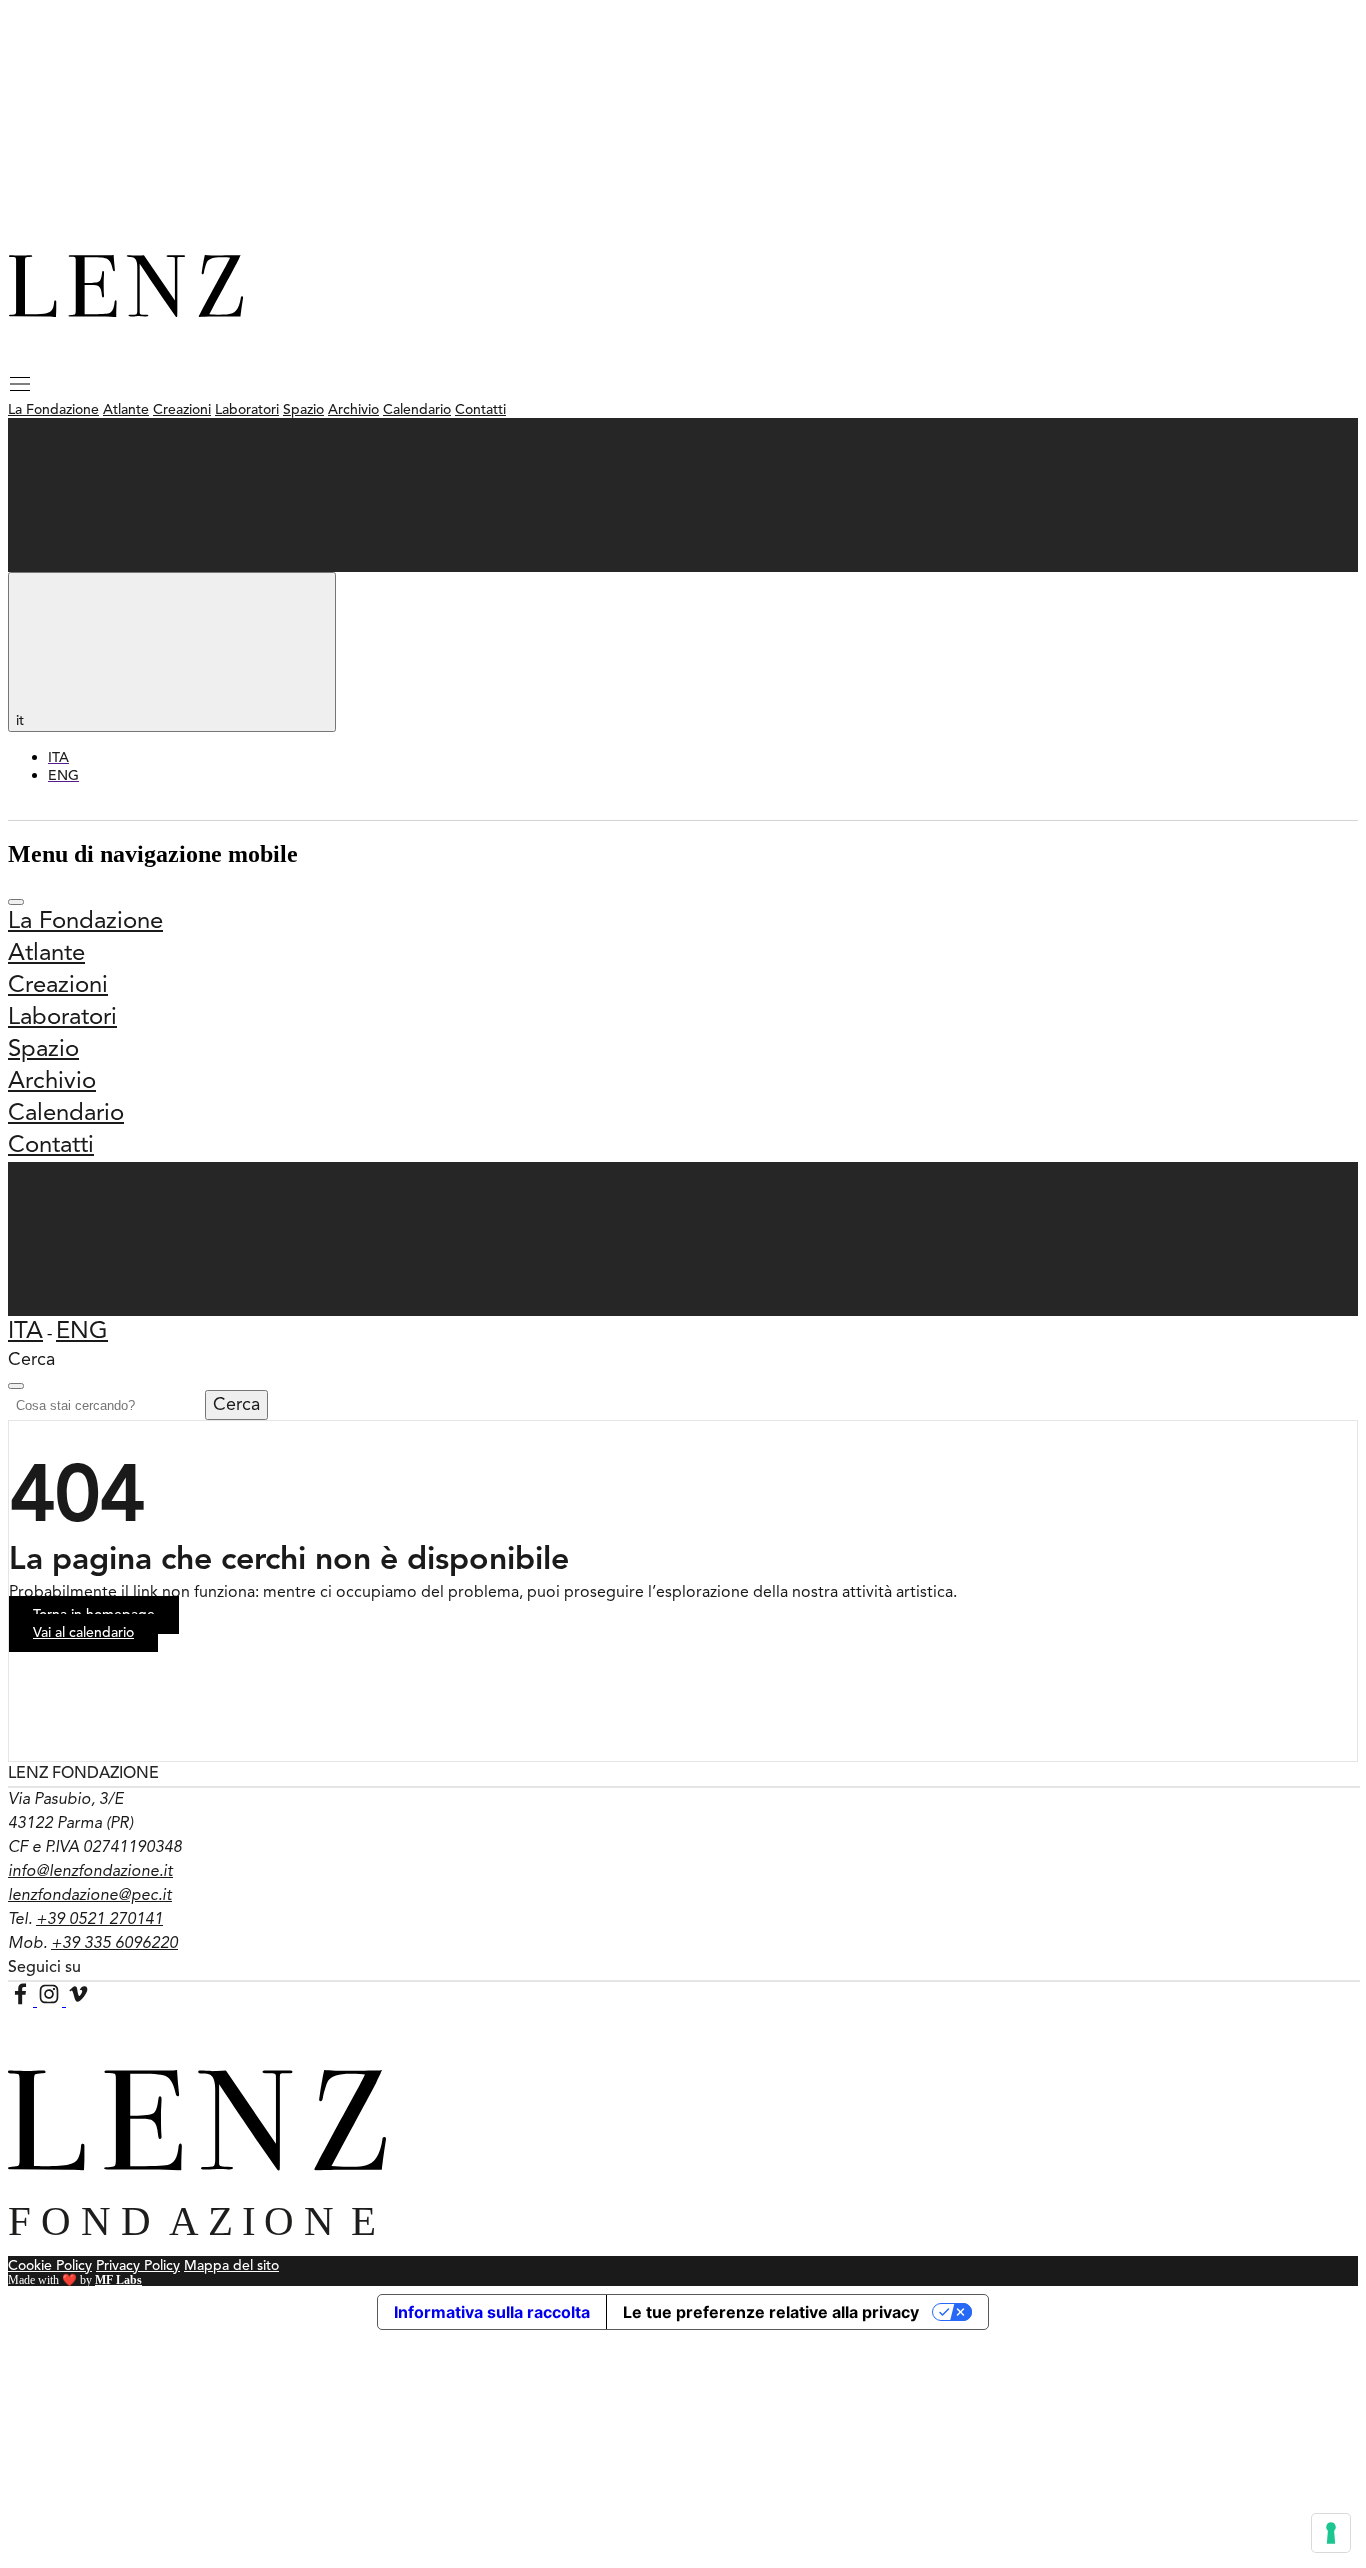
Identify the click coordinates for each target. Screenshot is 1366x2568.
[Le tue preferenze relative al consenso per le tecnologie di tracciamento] (1331, 2533)
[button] (20, 390)
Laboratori (247, 410)
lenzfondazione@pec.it (90, 1896)
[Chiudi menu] (16, 902)
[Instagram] (51, 2000)
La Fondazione (53, 410)
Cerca (236, 1405)
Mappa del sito (231, 2266)
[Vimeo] (78, 2000)
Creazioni (182, 410)
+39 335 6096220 (114, 1944)
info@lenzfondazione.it (90, 1872)
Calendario (417, 410)
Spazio (303, 410)
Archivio (353, 410)
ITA (25, 1332)
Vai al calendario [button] (83, 1633)
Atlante (126, 410)
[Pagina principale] (126, 312)
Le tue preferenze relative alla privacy (771, 2312)
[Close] (16, 1386)
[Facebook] (22, 2000)
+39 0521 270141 (99, 1920)
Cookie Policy (50, 2266)
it (22, 721)
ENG (82, 1332)
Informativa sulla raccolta (492, 2312)
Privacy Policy (138, 2266)
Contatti (480, 410)
